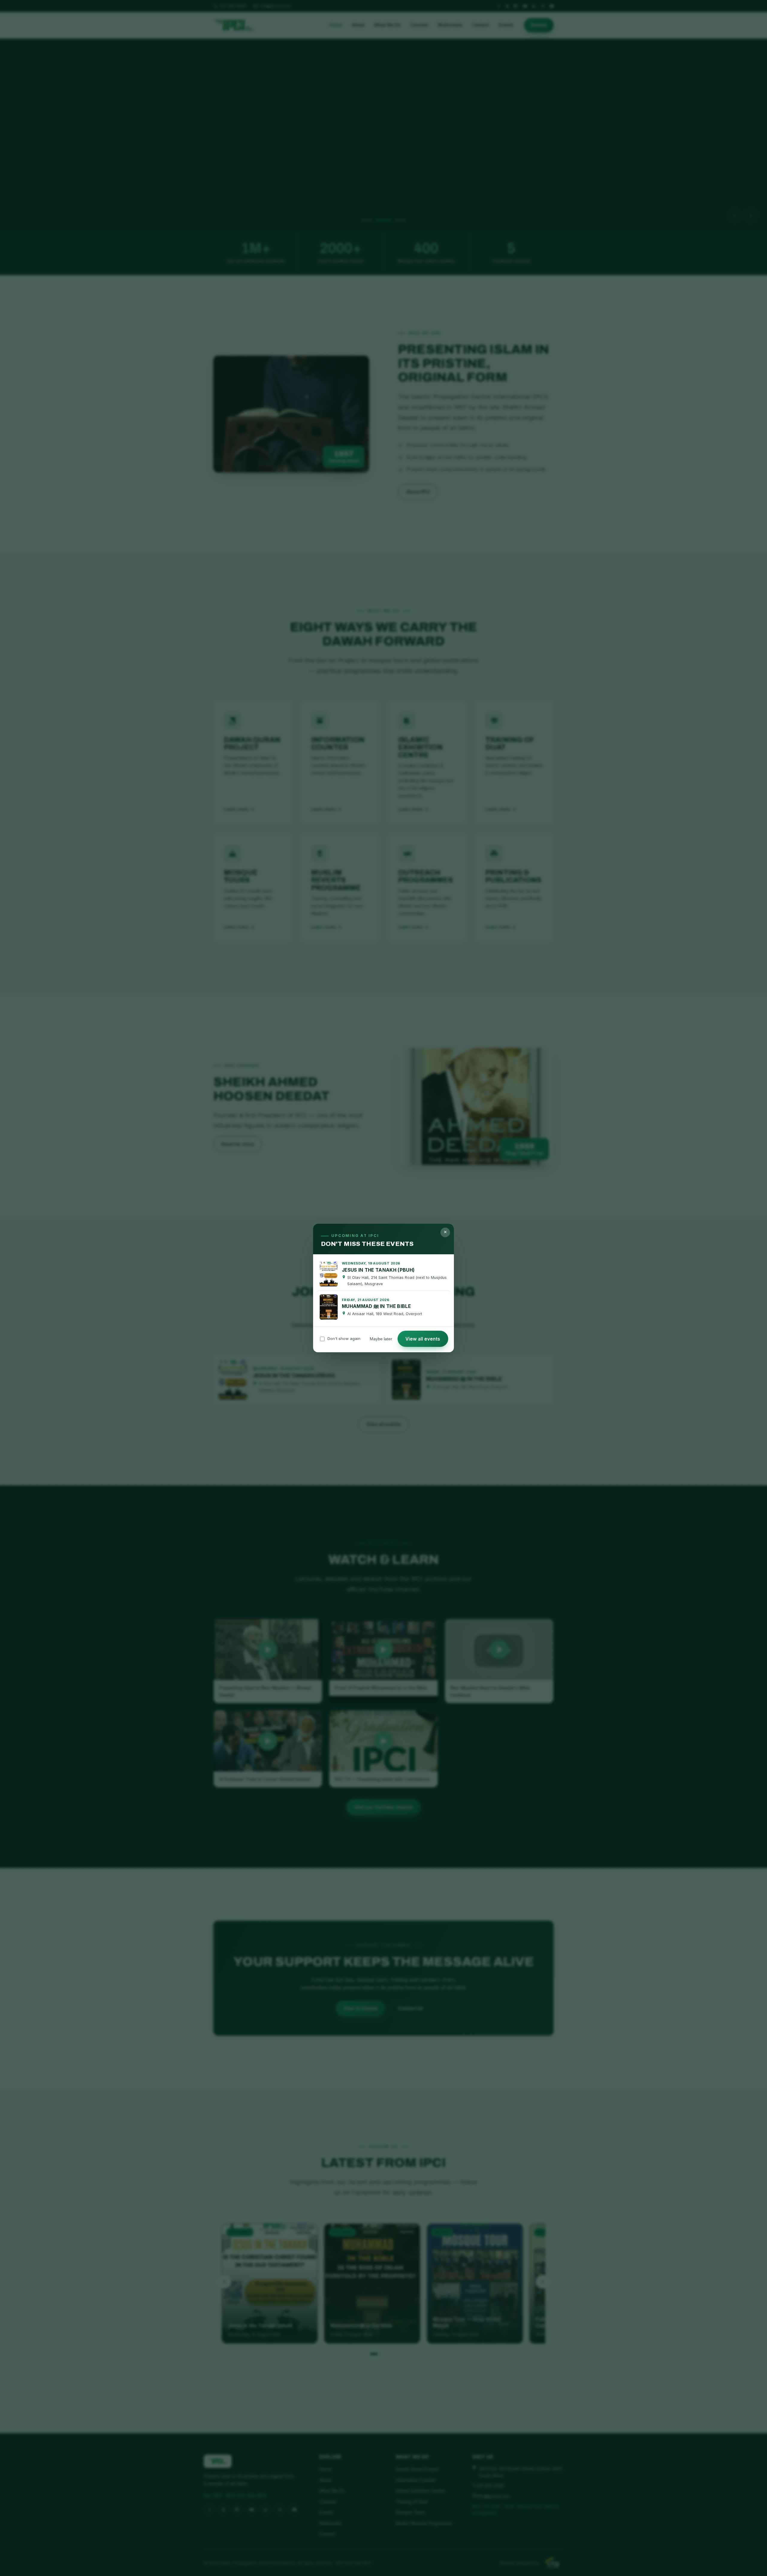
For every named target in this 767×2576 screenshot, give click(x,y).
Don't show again (344, 1338)
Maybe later (381, 1339)
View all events (423, 1339)
